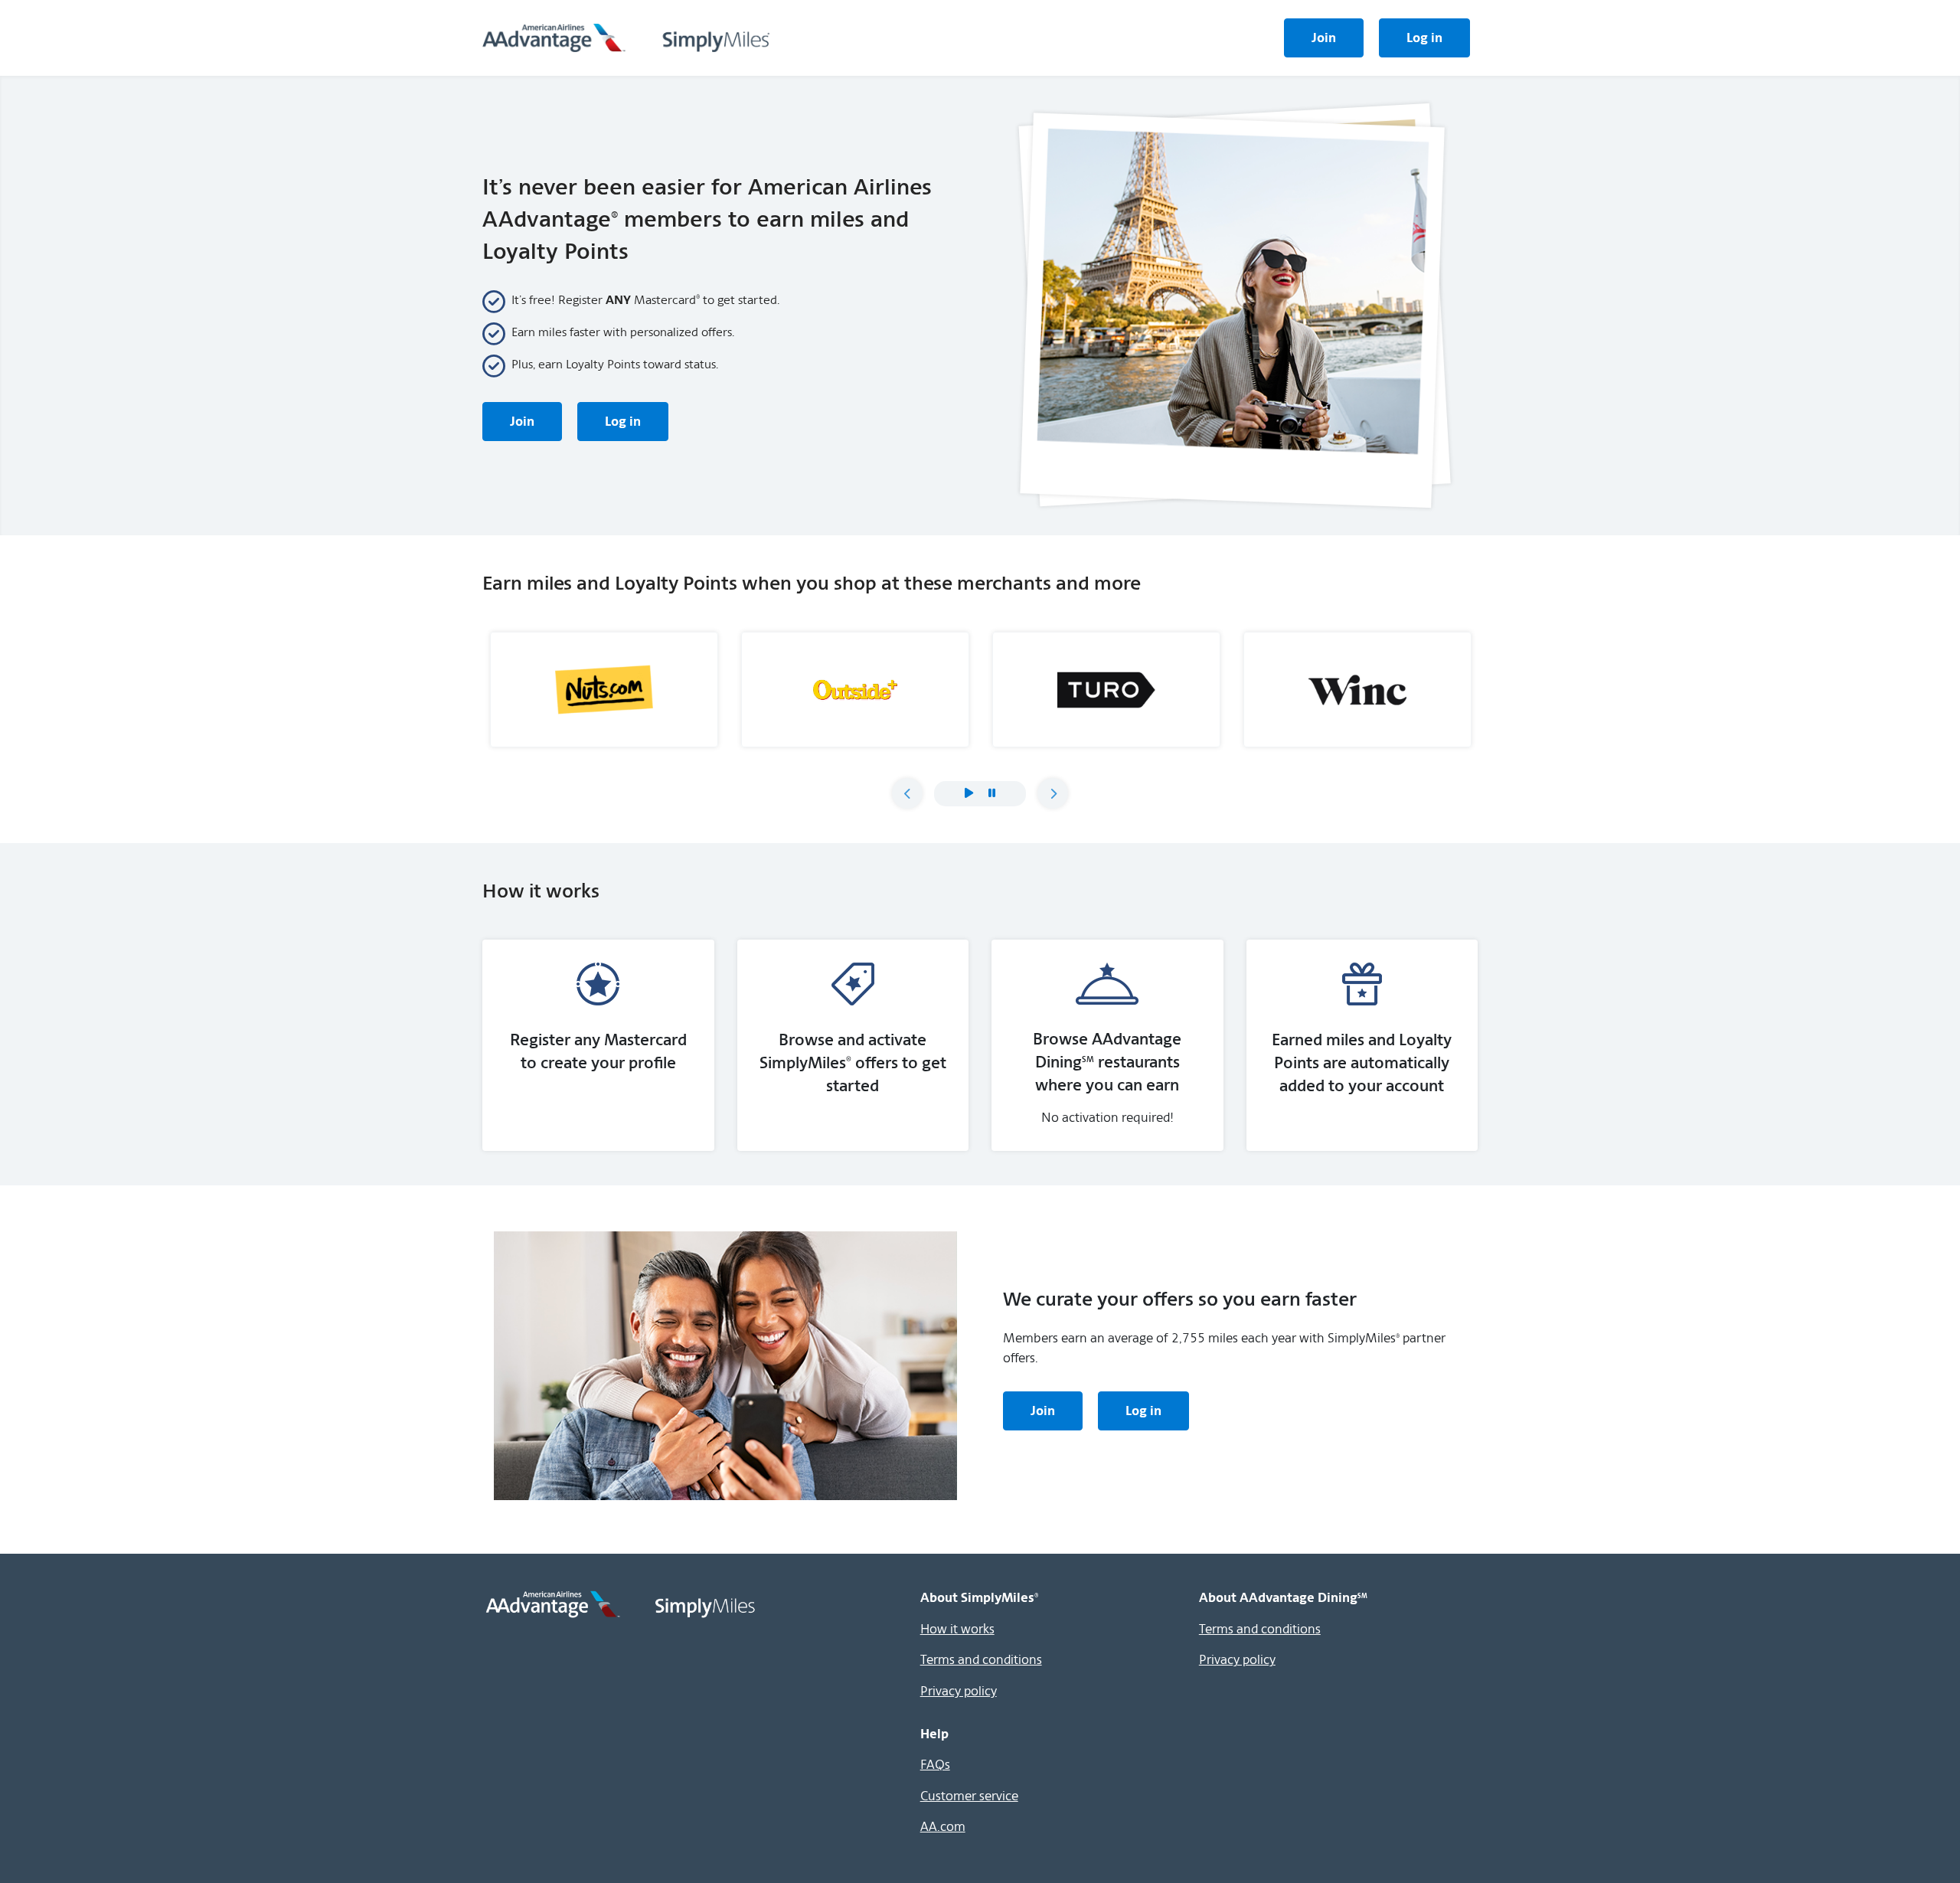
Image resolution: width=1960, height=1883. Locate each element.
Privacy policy (959, 1691)
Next (1053, 793)
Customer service (969, 1796)
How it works (957, 1629)
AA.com (943, 1826)
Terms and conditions (981, 1659)
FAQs (935, 1764)
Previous (907, 793)
